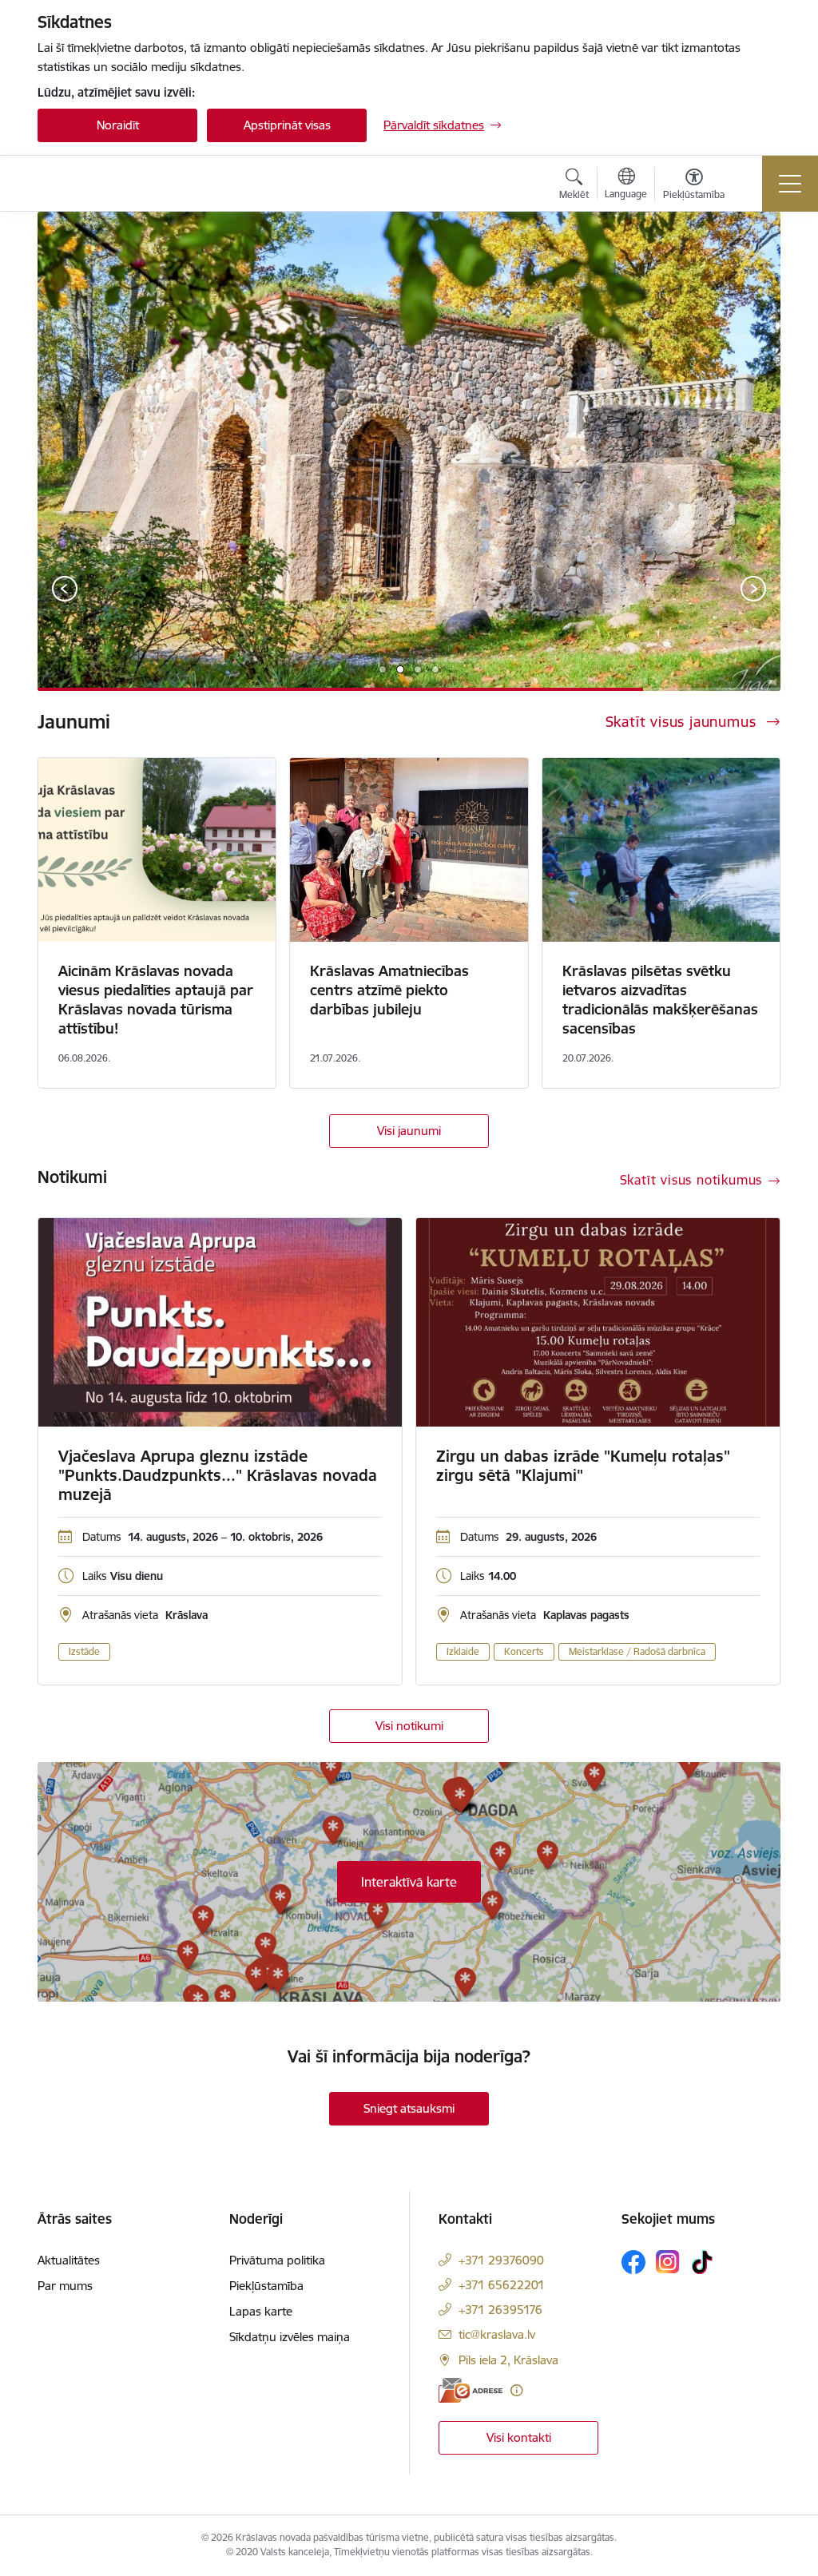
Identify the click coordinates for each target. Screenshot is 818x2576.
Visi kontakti (519, 2437)
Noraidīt (118, 125)
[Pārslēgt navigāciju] (790, 184)
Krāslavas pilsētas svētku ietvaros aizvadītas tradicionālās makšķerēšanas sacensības (660, 1000)
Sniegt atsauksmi (409, 2108)
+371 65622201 (502, 2285)
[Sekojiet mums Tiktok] (702, 2262)
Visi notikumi (409, 1726)
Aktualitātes (69, 2260)
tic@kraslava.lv (497, 2334)
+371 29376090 (501, 2260)
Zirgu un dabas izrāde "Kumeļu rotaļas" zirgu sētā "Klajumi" (583, 1466)
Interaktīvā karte (409, 1882)
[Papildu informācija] (516, 2390)
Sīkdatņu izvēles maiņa (290, 2337)
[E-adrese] (471, 2390)
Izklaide (463, 1651)
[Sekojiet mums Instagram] (668, 2262)
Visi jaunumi (409, 1131)
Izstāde (84, 1651)
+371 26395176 (500, 2310)
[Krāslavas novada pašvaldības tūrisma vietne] (129, 183)
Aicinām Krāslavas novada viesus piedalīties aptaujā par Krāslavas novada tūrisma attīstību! (156, 1000)
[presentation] (65, 590)
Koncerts (524, 1651)
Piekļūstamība (266, 2286)
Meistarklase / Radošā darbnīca (637, 1651)
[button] (383, 669)
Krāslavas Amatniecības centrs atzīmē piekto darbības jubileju (389, 990)
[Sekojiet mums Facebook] (633, 2262)
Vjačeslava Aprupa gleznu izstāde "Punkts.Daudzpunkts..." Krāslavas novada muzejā (218, 1475)
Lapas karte (261, 2311)
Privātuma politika (277, 2260)
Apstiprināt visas (287, 125)
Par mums (65, 2286)
